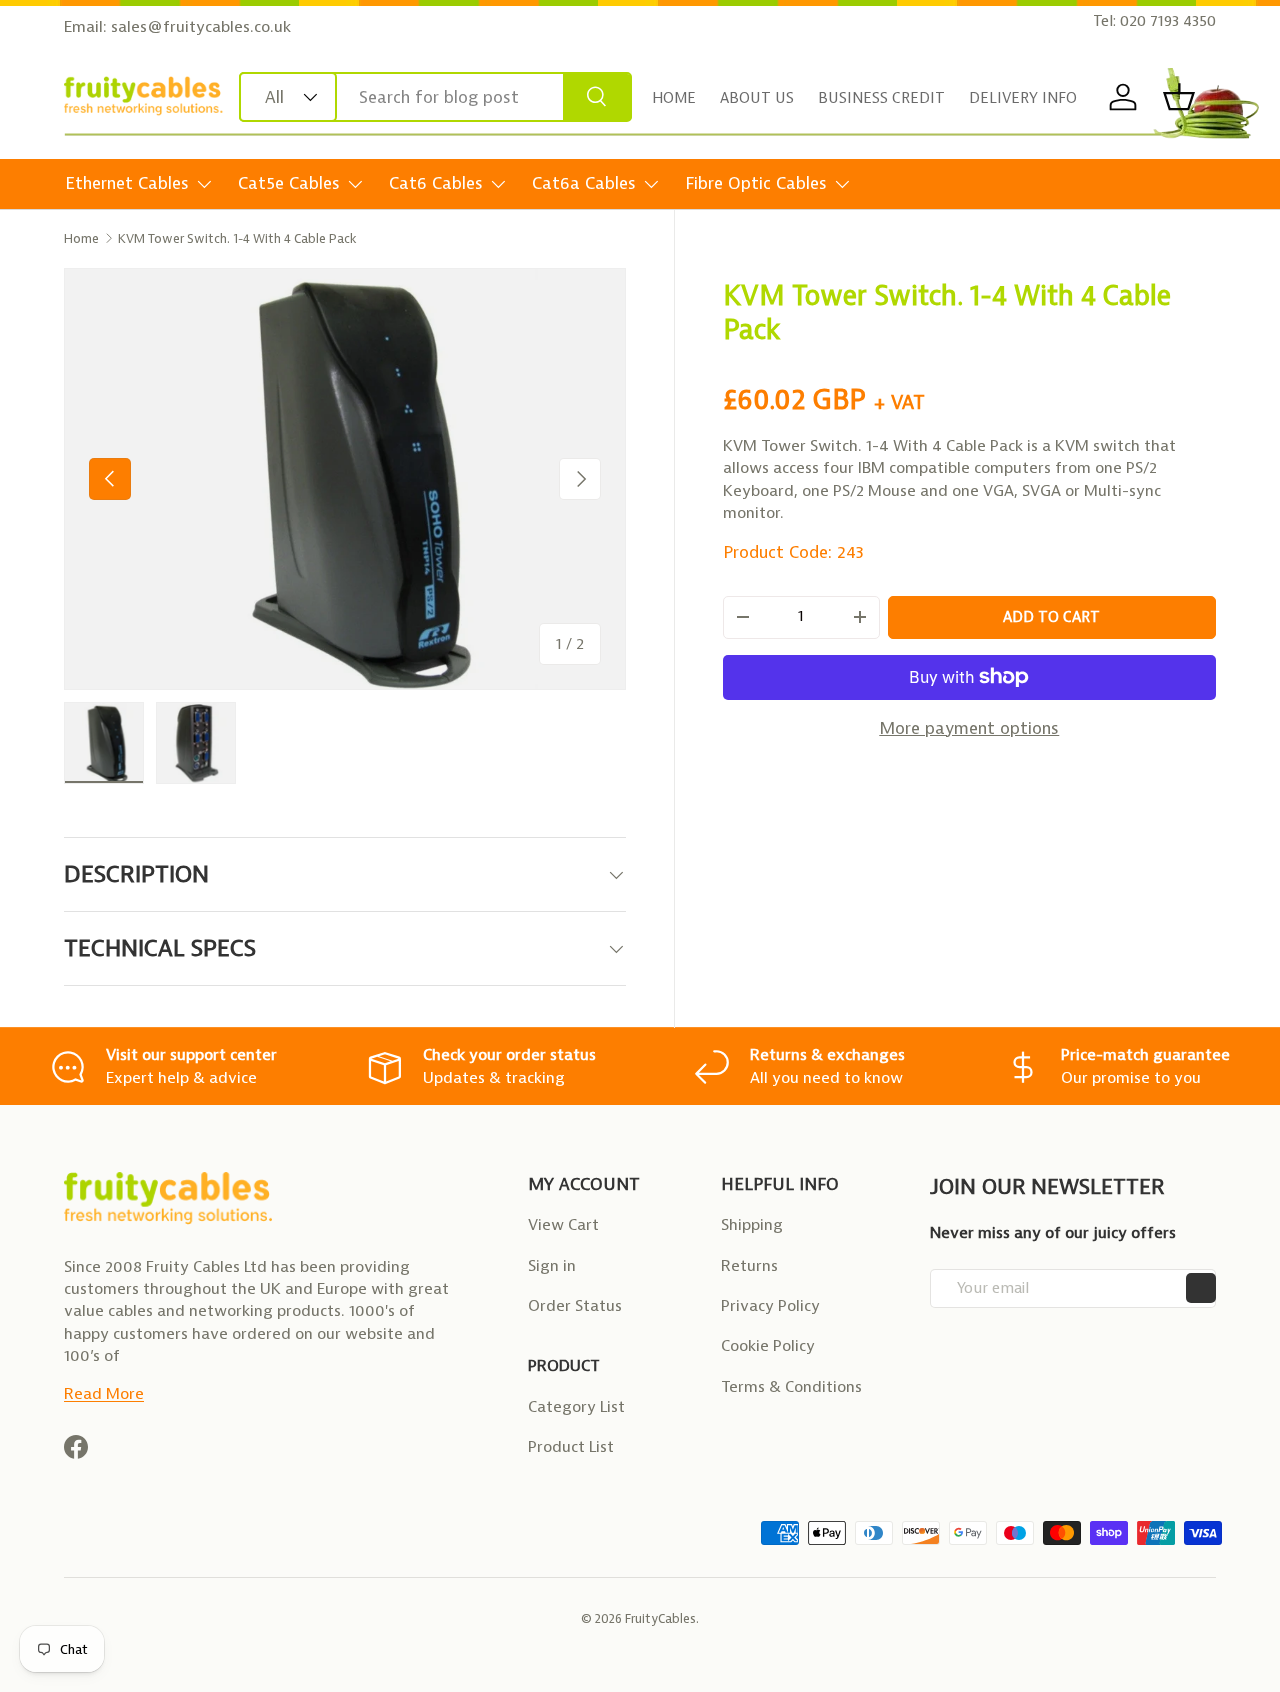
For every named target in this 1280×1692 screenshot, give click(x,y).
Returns (749, 1265)
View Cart (563, 1224)
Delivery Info (1023, 98)
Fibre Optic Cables (756, 183)
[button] (1179, 97)
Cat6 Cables (436, 183)
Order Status (575, 1305)
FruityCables (660, 1618)
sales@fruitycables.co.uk (201, 26)
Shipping (752, 1224)
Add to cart (1051, 616)
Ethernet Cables (127, 183)
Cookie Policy (768, 1345)
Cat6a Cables (584, 183)
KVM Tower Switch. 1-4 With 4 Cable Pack (237, 238)
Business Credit (881, 98)
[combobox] (435, 97)
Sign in (552, 1265)
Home (674, 98)
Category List (576, 1406)
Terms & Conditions (791, 1386)
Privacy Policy (770, 1305)
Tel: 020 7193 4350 (1154, 21)
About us (757, 98)
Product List (571, 1446)
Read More (104, 1393)
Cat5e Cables (289, 183)
